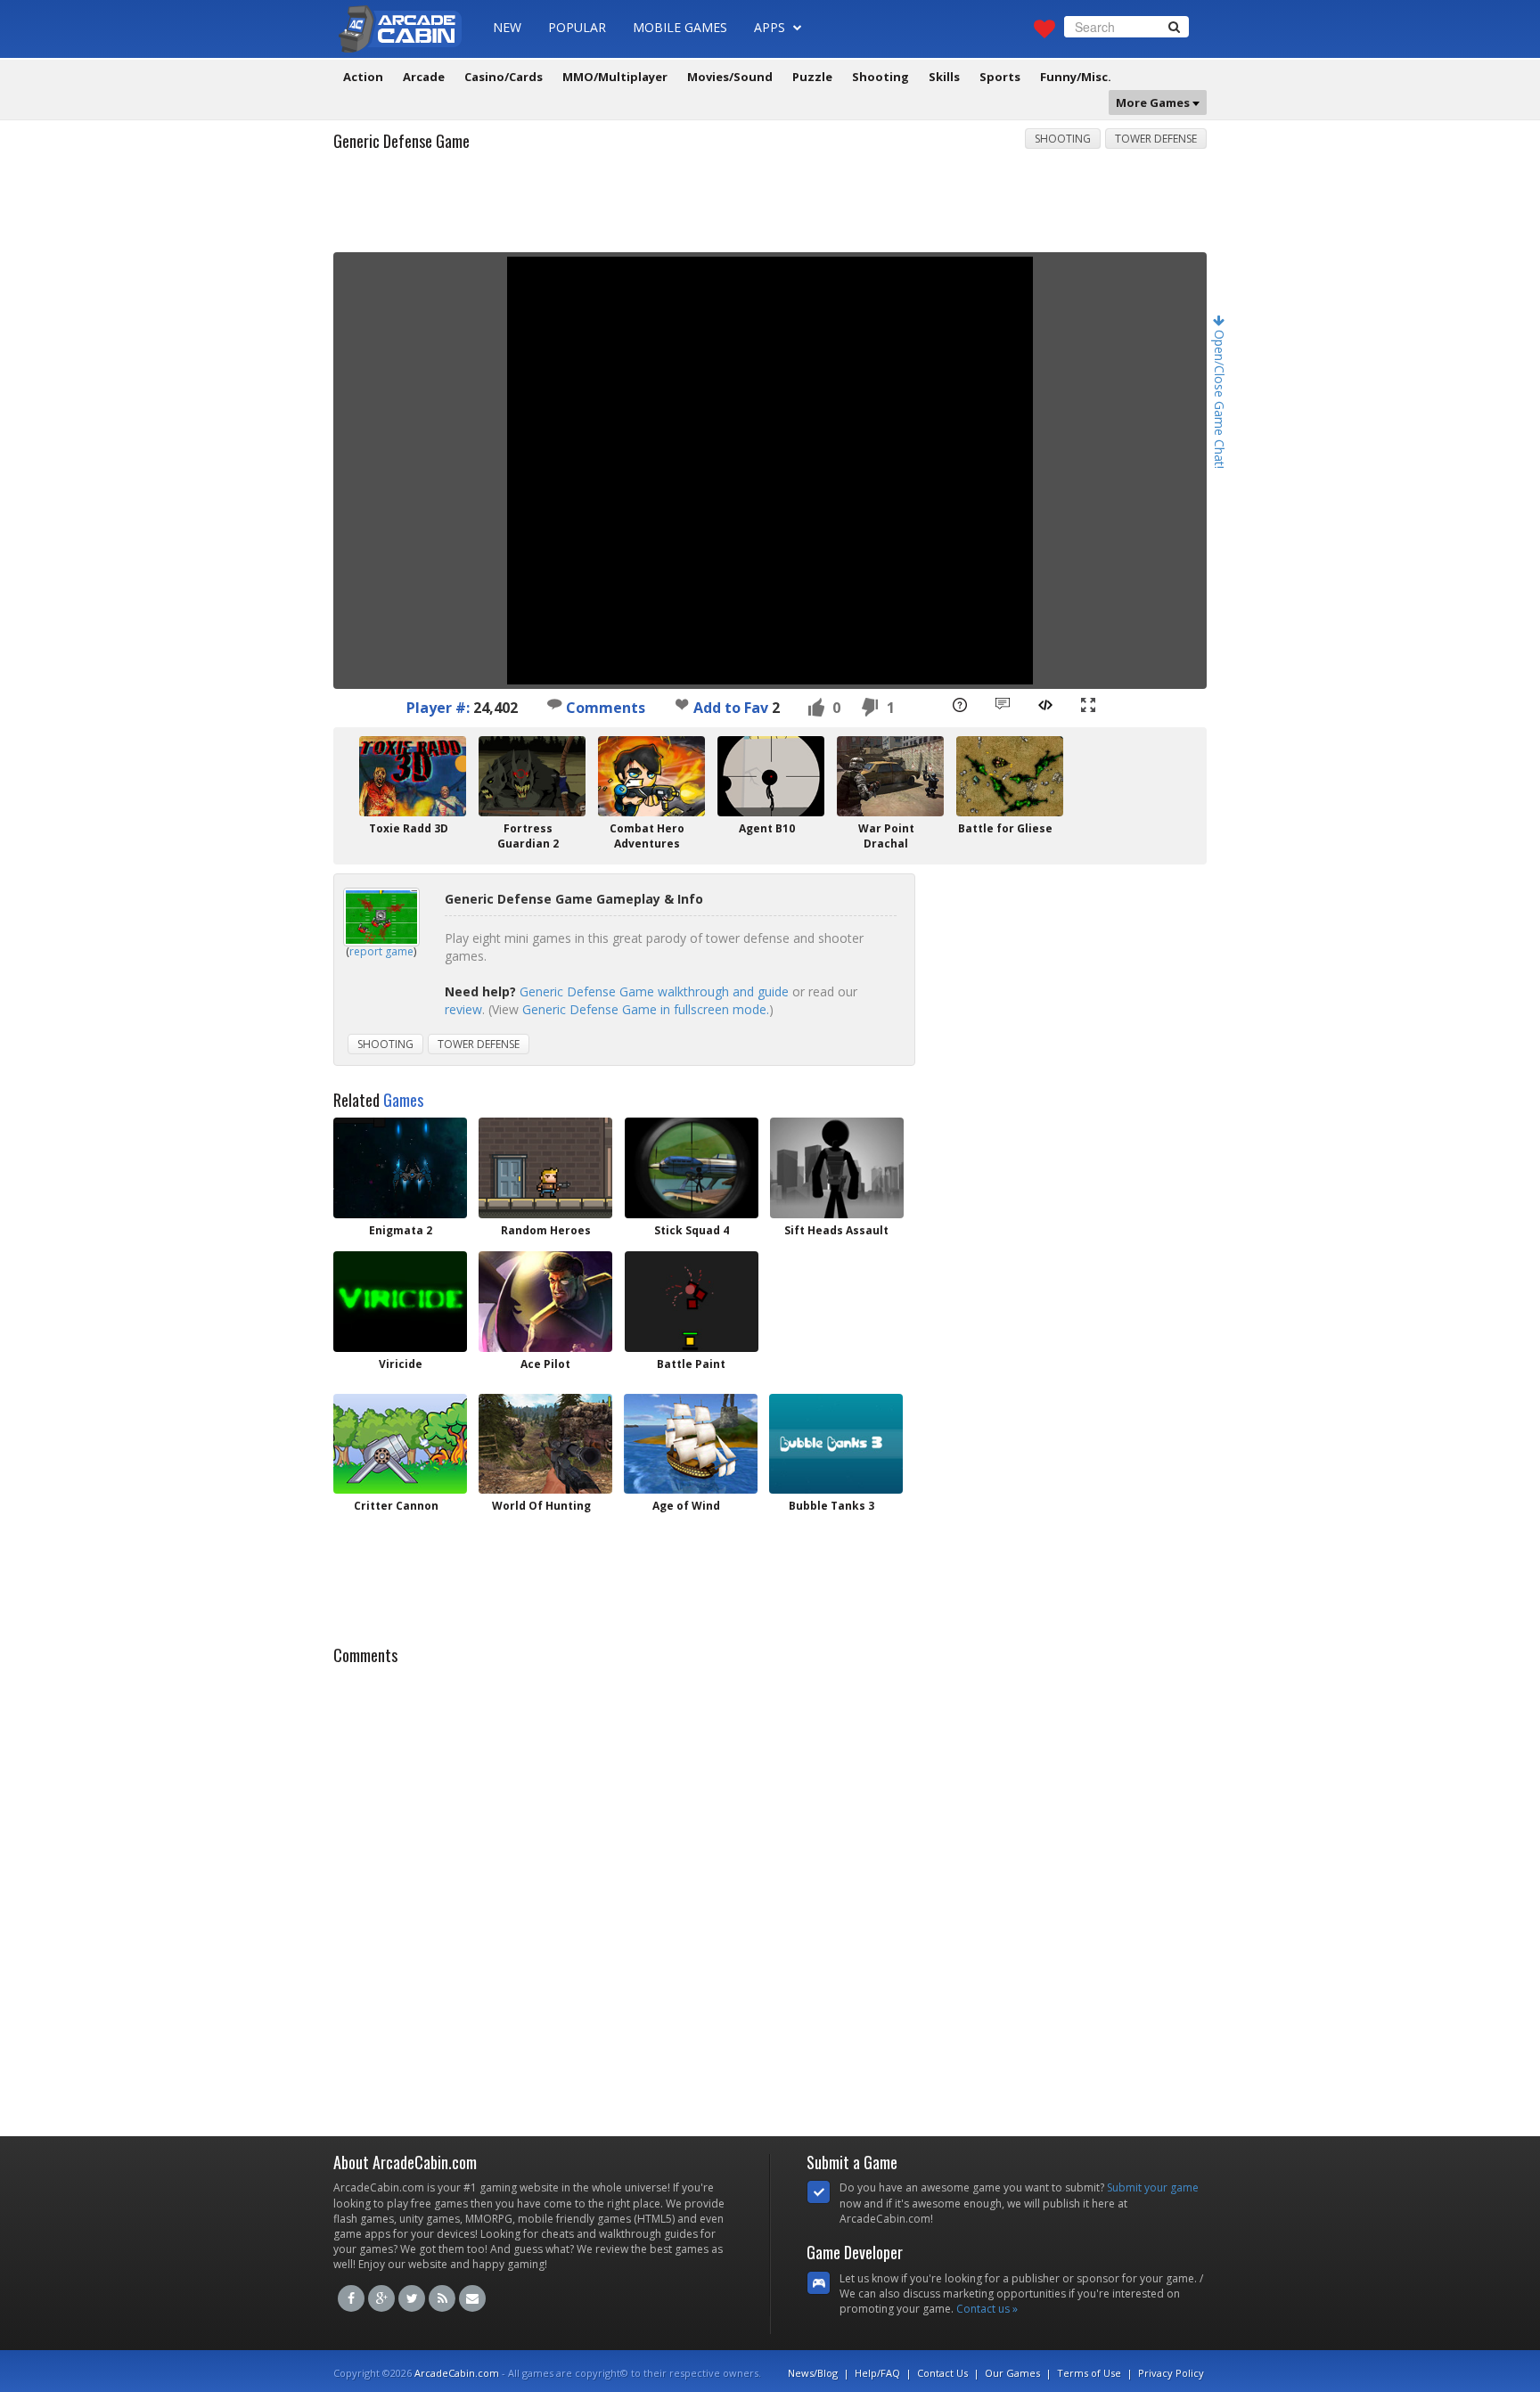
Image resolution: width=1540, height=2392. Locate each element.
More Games (1154, 102)
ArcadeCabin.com (457, 2373)
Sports (1000, 77)
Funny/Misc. (1076, 77)
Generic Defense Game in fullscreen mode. (646, 1009)
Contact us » (987, 2309)
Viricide (401, 1364)
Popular (577, 27)
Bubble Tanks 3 (831, 1506)
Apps (771, 27)
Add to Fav (731, 708)
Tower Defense (1156, 139)
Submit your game (1153, 2187)
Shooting (881, 77)
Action (363, 77)
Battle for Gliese (1005, 828)
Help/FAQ (877, 2373)
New (507, 27)
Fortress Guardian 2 (528, 836)
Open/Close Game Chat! (1220, 397)
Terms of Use (1089, 2373)
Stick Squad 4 (692, 1230)
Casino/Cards (504, 77)
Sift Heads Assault (836, 1230)
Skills (944, 77)
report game (381, 951)
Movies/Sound (730, 77)
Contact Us (942, 2373)
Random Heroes (546, 1230)
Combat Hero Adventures (647, 836)
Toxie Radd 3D (409, 828)
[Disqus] (770, 1896)
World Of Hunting (541, 1506)
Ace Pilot (545, 1364)
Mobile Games (680, 27)
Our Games (1012, 2373)
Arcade (424, 77)
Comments (604, 708)
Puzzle (812, 77)
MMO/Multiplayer (615, 77)
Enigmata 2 (401, 1230)
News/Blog (813, 2373)
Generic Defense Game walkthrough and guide (654, 991)
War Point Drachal (886, 836)
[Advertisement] (770, 208)
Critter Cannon (396, 1506)
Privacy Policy (1171, 2373)
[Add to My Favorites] (682, 704)
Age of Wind (686, 1506)
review (463, 1009)
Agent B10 (767, 828)
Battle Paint (691, 1364)
